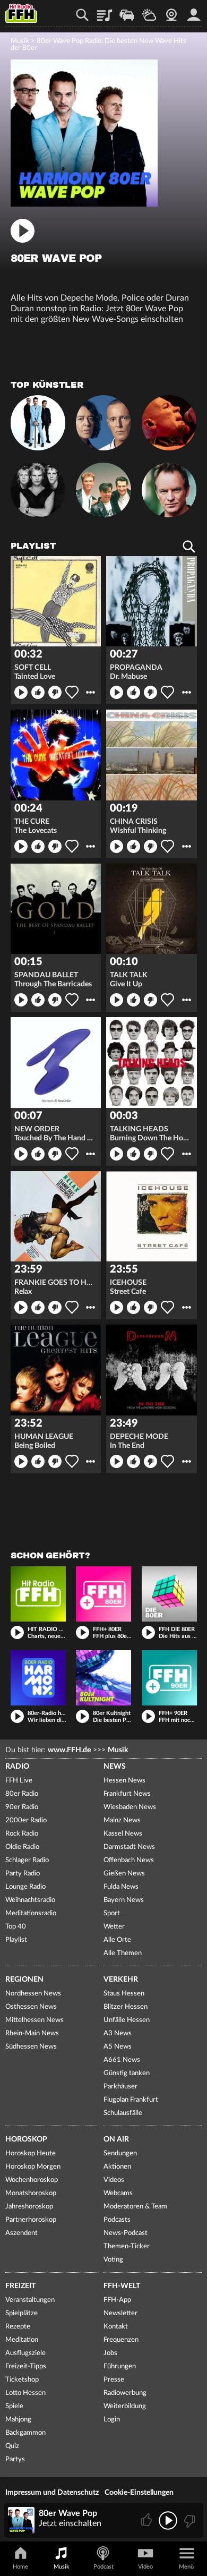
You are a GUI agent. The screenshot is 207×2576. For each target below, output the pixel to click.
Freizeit (20, 2286)
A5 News (118, 2047)
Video (145, 2567)
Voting (113, 2260)
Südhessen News (31, 2047)
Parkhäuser (120, 2087)
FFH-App (117, 2300)
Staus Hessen (124, 1994)
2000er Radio (26, 1820)
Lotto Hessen (25, 2393)
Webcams (118, 2193)
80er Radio (22, 1794)
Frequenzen (121, 2340)
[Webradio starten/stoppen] (168, 2520)
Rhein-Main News (32, 2033)
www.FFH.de (69, 1750)
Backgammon (25, 2433)
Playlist (105, 11)
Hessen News (124, 1781)
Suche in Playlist (189, 547)
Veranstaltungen (30, 2300)
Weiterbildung (125, 2406)
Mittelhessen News (34, 2020)
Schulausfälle (123, 2113)
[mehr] (90, 692)
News (115, 1767)
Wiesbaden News (130, 1807)
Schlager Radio (27, 1860)
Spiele (14, 2406)
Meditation (22, 2340)
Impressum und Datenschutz (52, 2493)
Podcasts (117, 2220)
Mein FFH (194, 11)
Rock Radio (22, 1834)
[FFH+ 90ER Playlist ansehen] (169, 1678)
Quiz (12, 2446)
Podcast (103, 2567)
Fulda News (121, 1887)
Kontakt (116, 2327)
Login (112, 2420)
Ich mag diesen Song (38, 692)
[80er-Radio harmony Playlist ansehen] (38, 1678)
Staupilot (127, 11)
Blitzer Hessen (126, 2007)
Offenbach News (129, 1860)
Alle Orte (117, 1940)
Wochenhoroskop (32, 2180)
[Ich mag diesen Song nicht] (189, 2520)
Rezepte (18, 2327)
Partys (15, 2459)
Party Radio (23, 1874)
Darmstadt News (129, 1847)
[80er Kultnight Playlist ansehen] (103, 1678)
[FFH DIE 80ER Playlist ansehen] (169, 1594)
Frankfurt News (127, 1794)
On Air (116, 2139)
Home (20, 2567)
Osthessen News (31, 2007)
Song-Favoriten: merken (72, 692)
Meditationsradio (31, 1913)
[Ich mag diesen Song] (147, 2520)
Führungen (120, 2366)
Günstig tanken (127, 2073)
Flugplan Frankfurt (131, 2100)
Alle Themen (123, 1953)
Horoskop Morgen (33, 2167)
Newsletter (120, 2313)
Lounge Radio (25, 1887)
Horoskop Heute (31, 2153)
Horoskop (26, 2139)
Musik (20, 41)
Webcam (171, 11)
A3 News (118, 2033)
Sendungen (120, 2153)
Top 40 (16, 1927)
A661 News (122, 2060)
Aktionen (117, 2167)
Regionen (24, 1980)
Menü (186, 2567)
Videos (114, 2180)
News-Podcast (126, 2233)
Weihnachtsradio (30, 1900)
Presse (114, 2380)
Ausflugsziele (25, 2353)
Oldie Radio (22, 1847)
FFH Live (19, 1781)
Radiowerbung (125, 2393)
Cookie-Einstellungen (139, 2493)
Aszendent (21, 2233)
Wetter (149, 11)
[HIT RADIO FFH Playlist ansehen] (38, 1594)
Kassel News (123, 1834)
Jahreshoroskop (29, 2207)
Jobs (110, 2353)
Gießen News (124, 1874)
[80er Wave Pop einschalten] (84, 204)
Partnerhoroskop (31, 2220)
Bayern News (124, 1900)
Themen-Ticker (127, 2246)
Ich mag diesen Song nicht (55, 692)
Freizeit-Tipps (26, 2366)
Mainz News (122, 1820)
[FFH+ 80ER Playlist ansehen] (103, 1594)
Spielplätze (21, 2313)
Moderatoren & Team (135, 2207)
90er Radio (22, 1807)
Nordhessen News (33, 1994)
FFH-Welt (122, 2286)
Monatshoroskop (31, 2193)
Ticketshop (22, 2380)
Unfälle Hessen (127, 2020)
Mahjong (18, 2420)
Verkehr (121, 1980)
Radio (17, 1767)
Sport (112, 1913)
